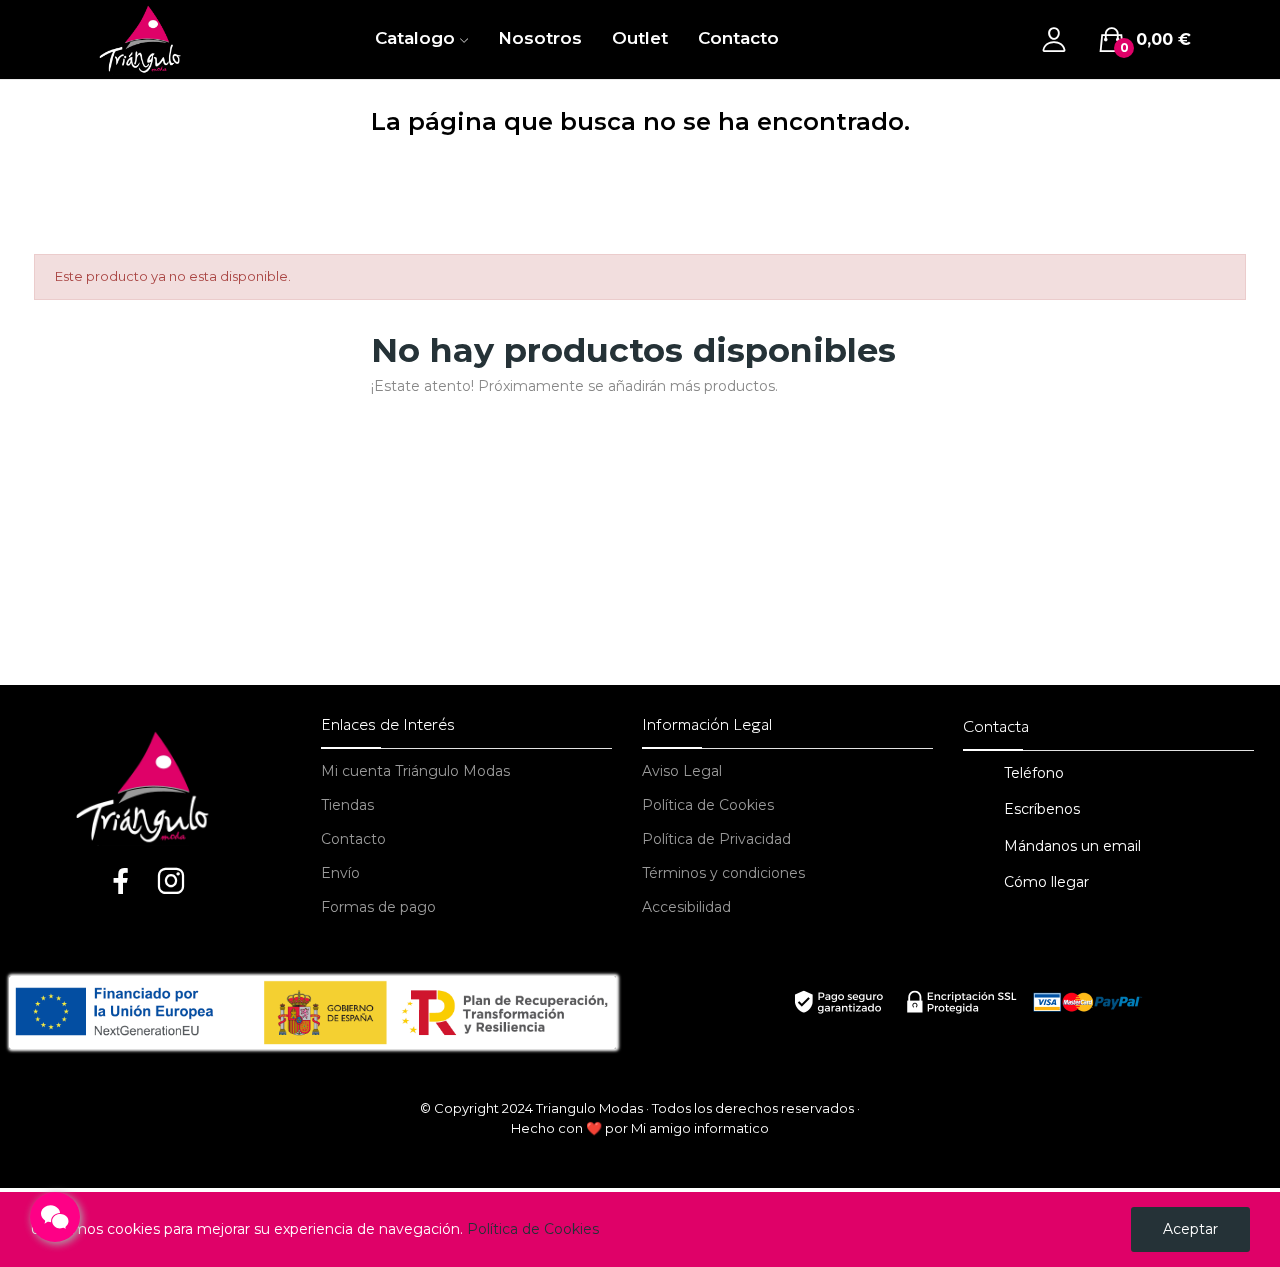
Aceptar (1190, 1229)
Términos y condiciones (723, 873)
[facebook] (121, 882)
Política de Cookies (708, 805)
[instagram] (171, 882)
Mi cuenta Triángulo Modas (415, 771)
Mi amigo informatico (700, 1128)
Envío (340, 873)
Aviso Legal (682, 771)
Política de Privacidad (716, 839)
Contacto (353, 839)
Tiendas (347, 805)
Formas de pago (378, 907)
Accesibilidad (686, 907)
